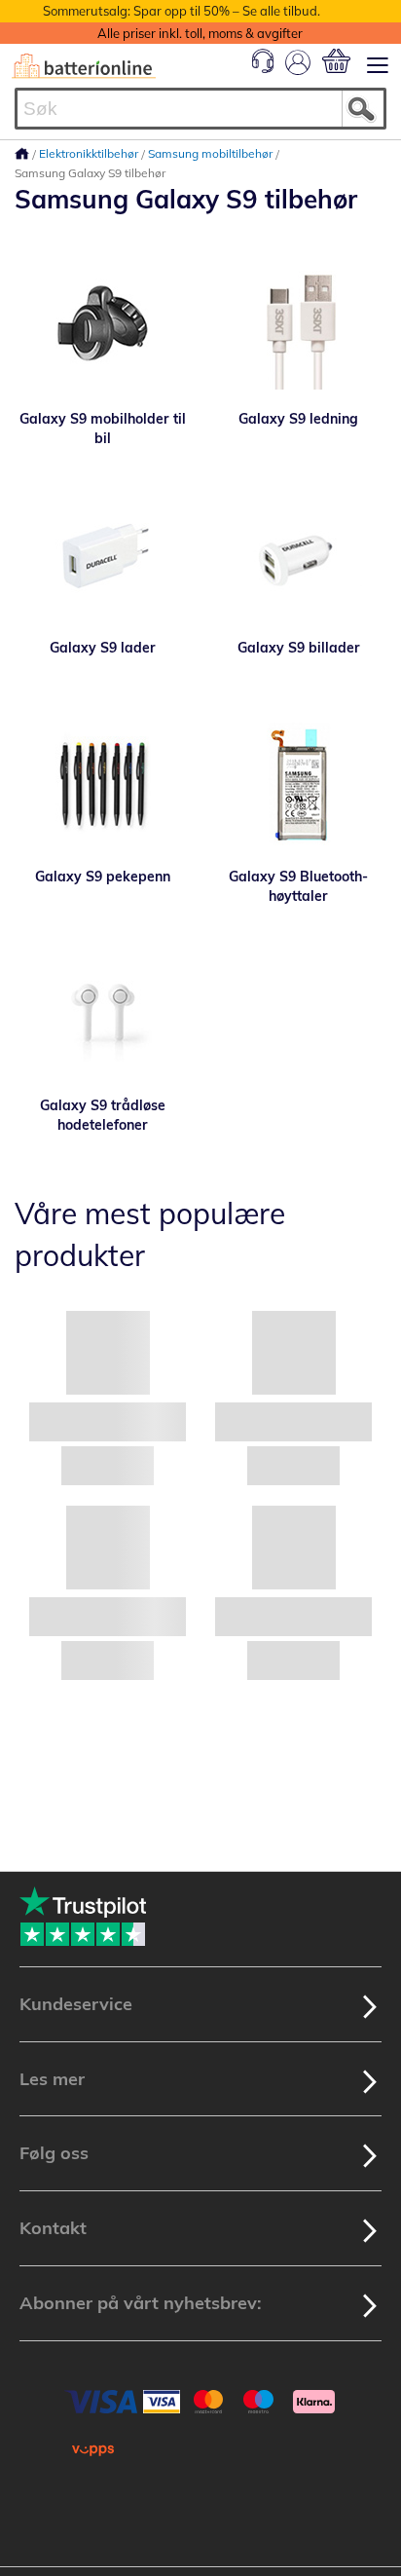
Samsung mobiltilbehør (212, 153)
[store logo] (84, 66)
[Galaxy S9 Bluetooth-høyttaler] (298, 784)
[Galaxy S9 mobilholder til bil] (103, 326)
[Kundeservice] (263, 68)
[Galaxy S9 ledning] (298, 326)
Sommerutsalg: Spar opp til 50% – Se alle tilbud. (182, 11)
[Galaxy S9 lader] (103, 555)
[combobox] (200, 109)
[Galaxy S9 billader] (298, 555)
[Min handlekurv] (336, 61)
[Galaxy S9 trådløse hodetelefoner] (103, 1013)
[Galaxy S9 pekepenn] (103, 784)
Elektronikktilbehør (90, 153)
